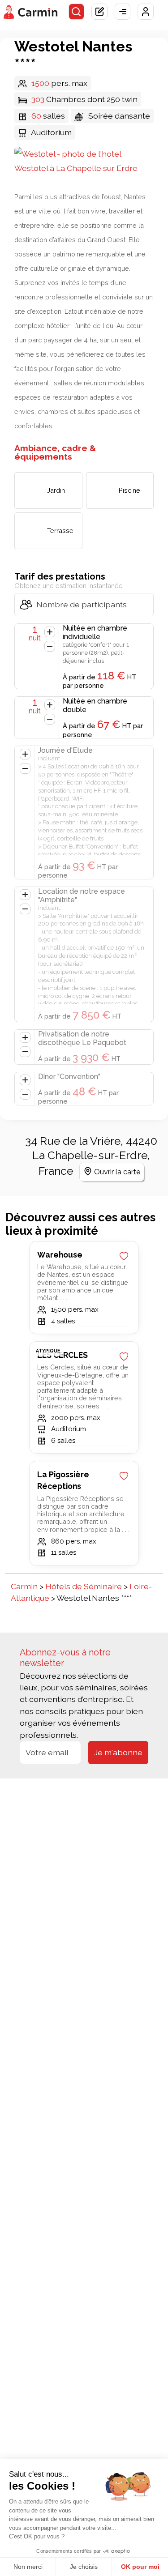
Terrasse (60, 531)
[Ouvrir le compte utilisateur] (146, 12)
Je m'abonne (118, 1752)
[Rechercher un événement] (77, 12)
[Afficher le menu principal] (123, 12)
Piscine (129, 490)
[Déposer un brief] (99, 12)
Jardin (56, 490)
